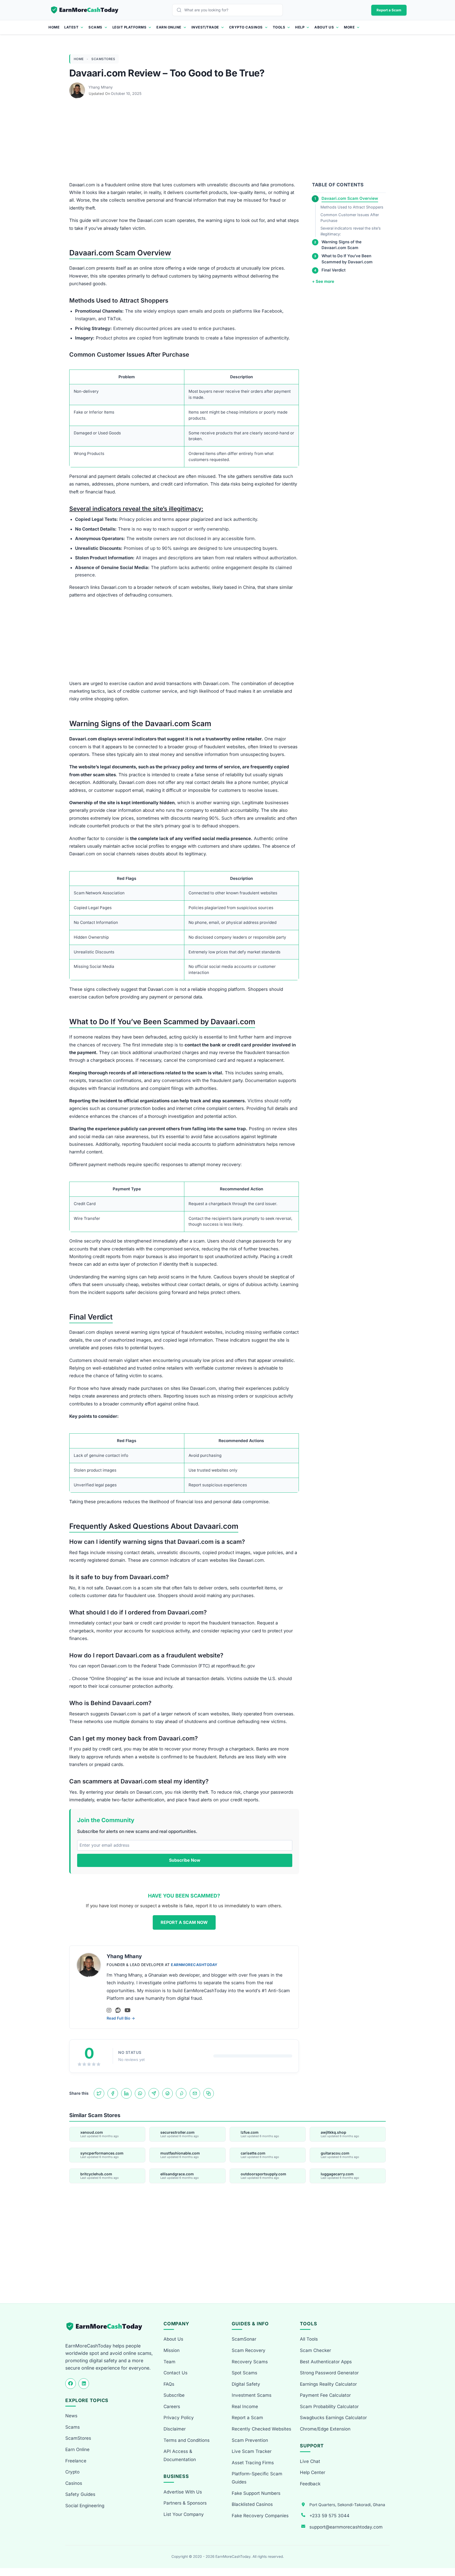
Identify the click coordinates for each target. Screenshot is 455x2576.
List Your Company (184, 2514)
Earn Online (169, 27)
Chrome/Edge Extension (325, 2429)
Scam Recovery (249, 2350)
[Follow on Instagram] (109, 2010)
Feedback (310, 2484)
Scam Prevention (250, 2440)
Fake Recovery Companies (260, 2516)
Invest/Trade (205, 27)
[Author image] (78, 87)
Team (169, 2362)
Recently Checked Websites (261, 2429)
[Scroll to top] (445, 2553)
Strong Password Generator (329, 2373)
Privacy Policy (179, 2418)
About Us (324, 27)
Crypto (72, 2472)
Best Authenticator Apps (326, 2362)
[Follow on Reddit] (118, 2010)
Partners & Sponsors (185, 2503)
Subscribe (174, 2395)
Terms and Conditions (187, 2440)
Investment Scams (252, 2395)
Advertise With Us (183, 2492)
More (349, 27)
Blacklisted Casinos (252, 2504)
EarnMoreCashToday (194, 1965)
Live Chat (310, 2461)
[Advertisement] (227, 142)
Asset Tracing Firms (253, 2463)
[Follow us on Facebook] (71, 2384)
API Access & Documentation (180, 2455)
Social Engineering (85, 2506)
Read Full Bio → (121, 2018)
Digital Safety (246, 2384)
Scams (95, 27)
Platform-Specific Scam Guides (257, 2478)
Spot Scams (244, 2373)
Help (300, 27)
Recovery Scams (250, 2362)
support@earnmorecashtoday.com (346, 2527)
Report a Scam (389, 10)
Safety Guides (80, 2494)
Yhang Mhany (101, 87)
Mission (172, 2350)
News (71, 2416)
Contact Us (175, 2373)
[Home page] (85, 10)
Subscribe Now (185, 1860)
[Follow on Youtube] (128, 2010)
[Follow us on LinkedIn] (84, 2384)
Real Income (245, 2407)
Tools (279, 27)
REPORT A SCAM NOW (184, 1922)
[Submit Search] (180, 10)
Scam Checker (315, 2350)
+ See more (323, 281)
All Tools (309, 2339)
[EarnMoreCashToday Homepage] (107, 2327)
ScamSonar (244, 2339)
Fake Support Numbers (256, 2493)
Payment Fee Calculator (325, 2395)
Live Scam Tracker (252, 2451)
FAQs (169, 2384)
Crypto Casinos (246, 27)
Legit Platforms (130, 27)
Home (54, 27)
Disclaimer (175, 2429)
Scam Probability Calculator (329, 2407)
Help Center (313, 2472)
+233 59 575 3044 (329, 2516)
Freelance (76, 2461)
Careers (172, 2407)
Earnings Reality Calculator (328, 2384)
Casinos (74, 2483)
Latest (71, 27)
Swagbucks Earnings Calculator (333, 2418)
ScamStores (103, 59)
